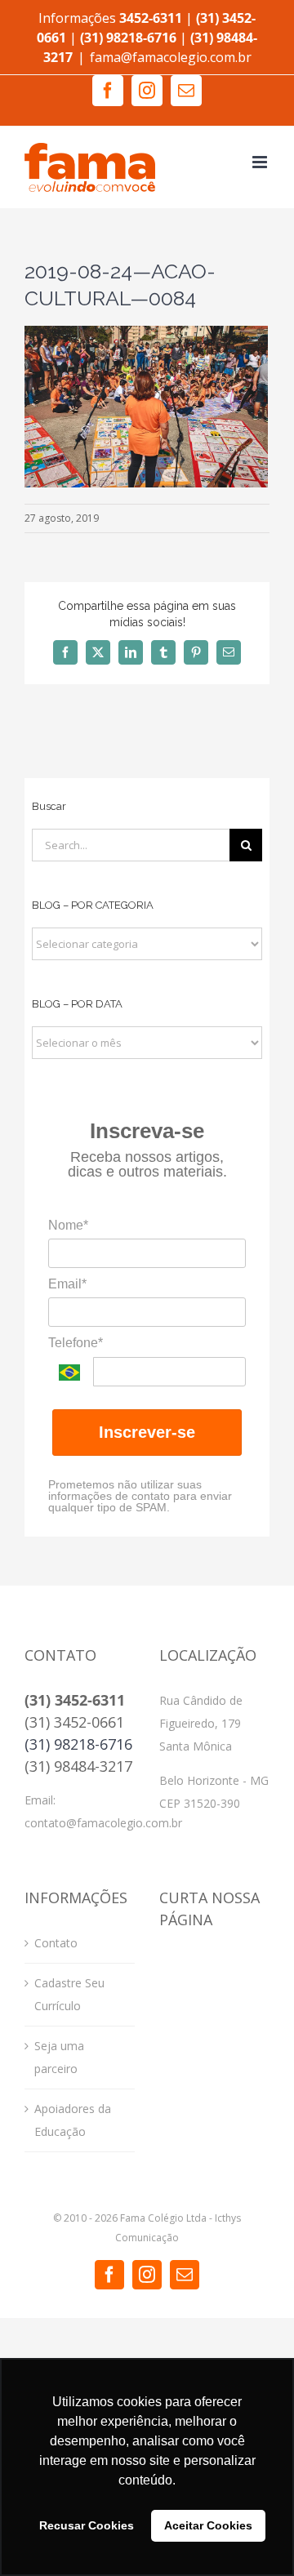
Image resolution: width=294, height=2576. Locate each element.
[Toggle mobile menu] (261, 162)
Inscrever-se (147, 1432)
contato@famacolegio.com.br (103, 1823)
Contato (56, 1943)
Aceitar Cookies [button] (208, 2525)
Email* (67, 1284)
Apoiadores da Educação (73, 2120)
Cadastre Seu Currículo (69, 1994)
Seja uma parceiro (59, 2057)
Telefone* (76, 1343)
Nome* (68, 1225)
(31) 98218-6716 (78, 1744)
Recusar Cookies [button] (87, 2525)
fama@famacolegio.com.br (171, 57)
